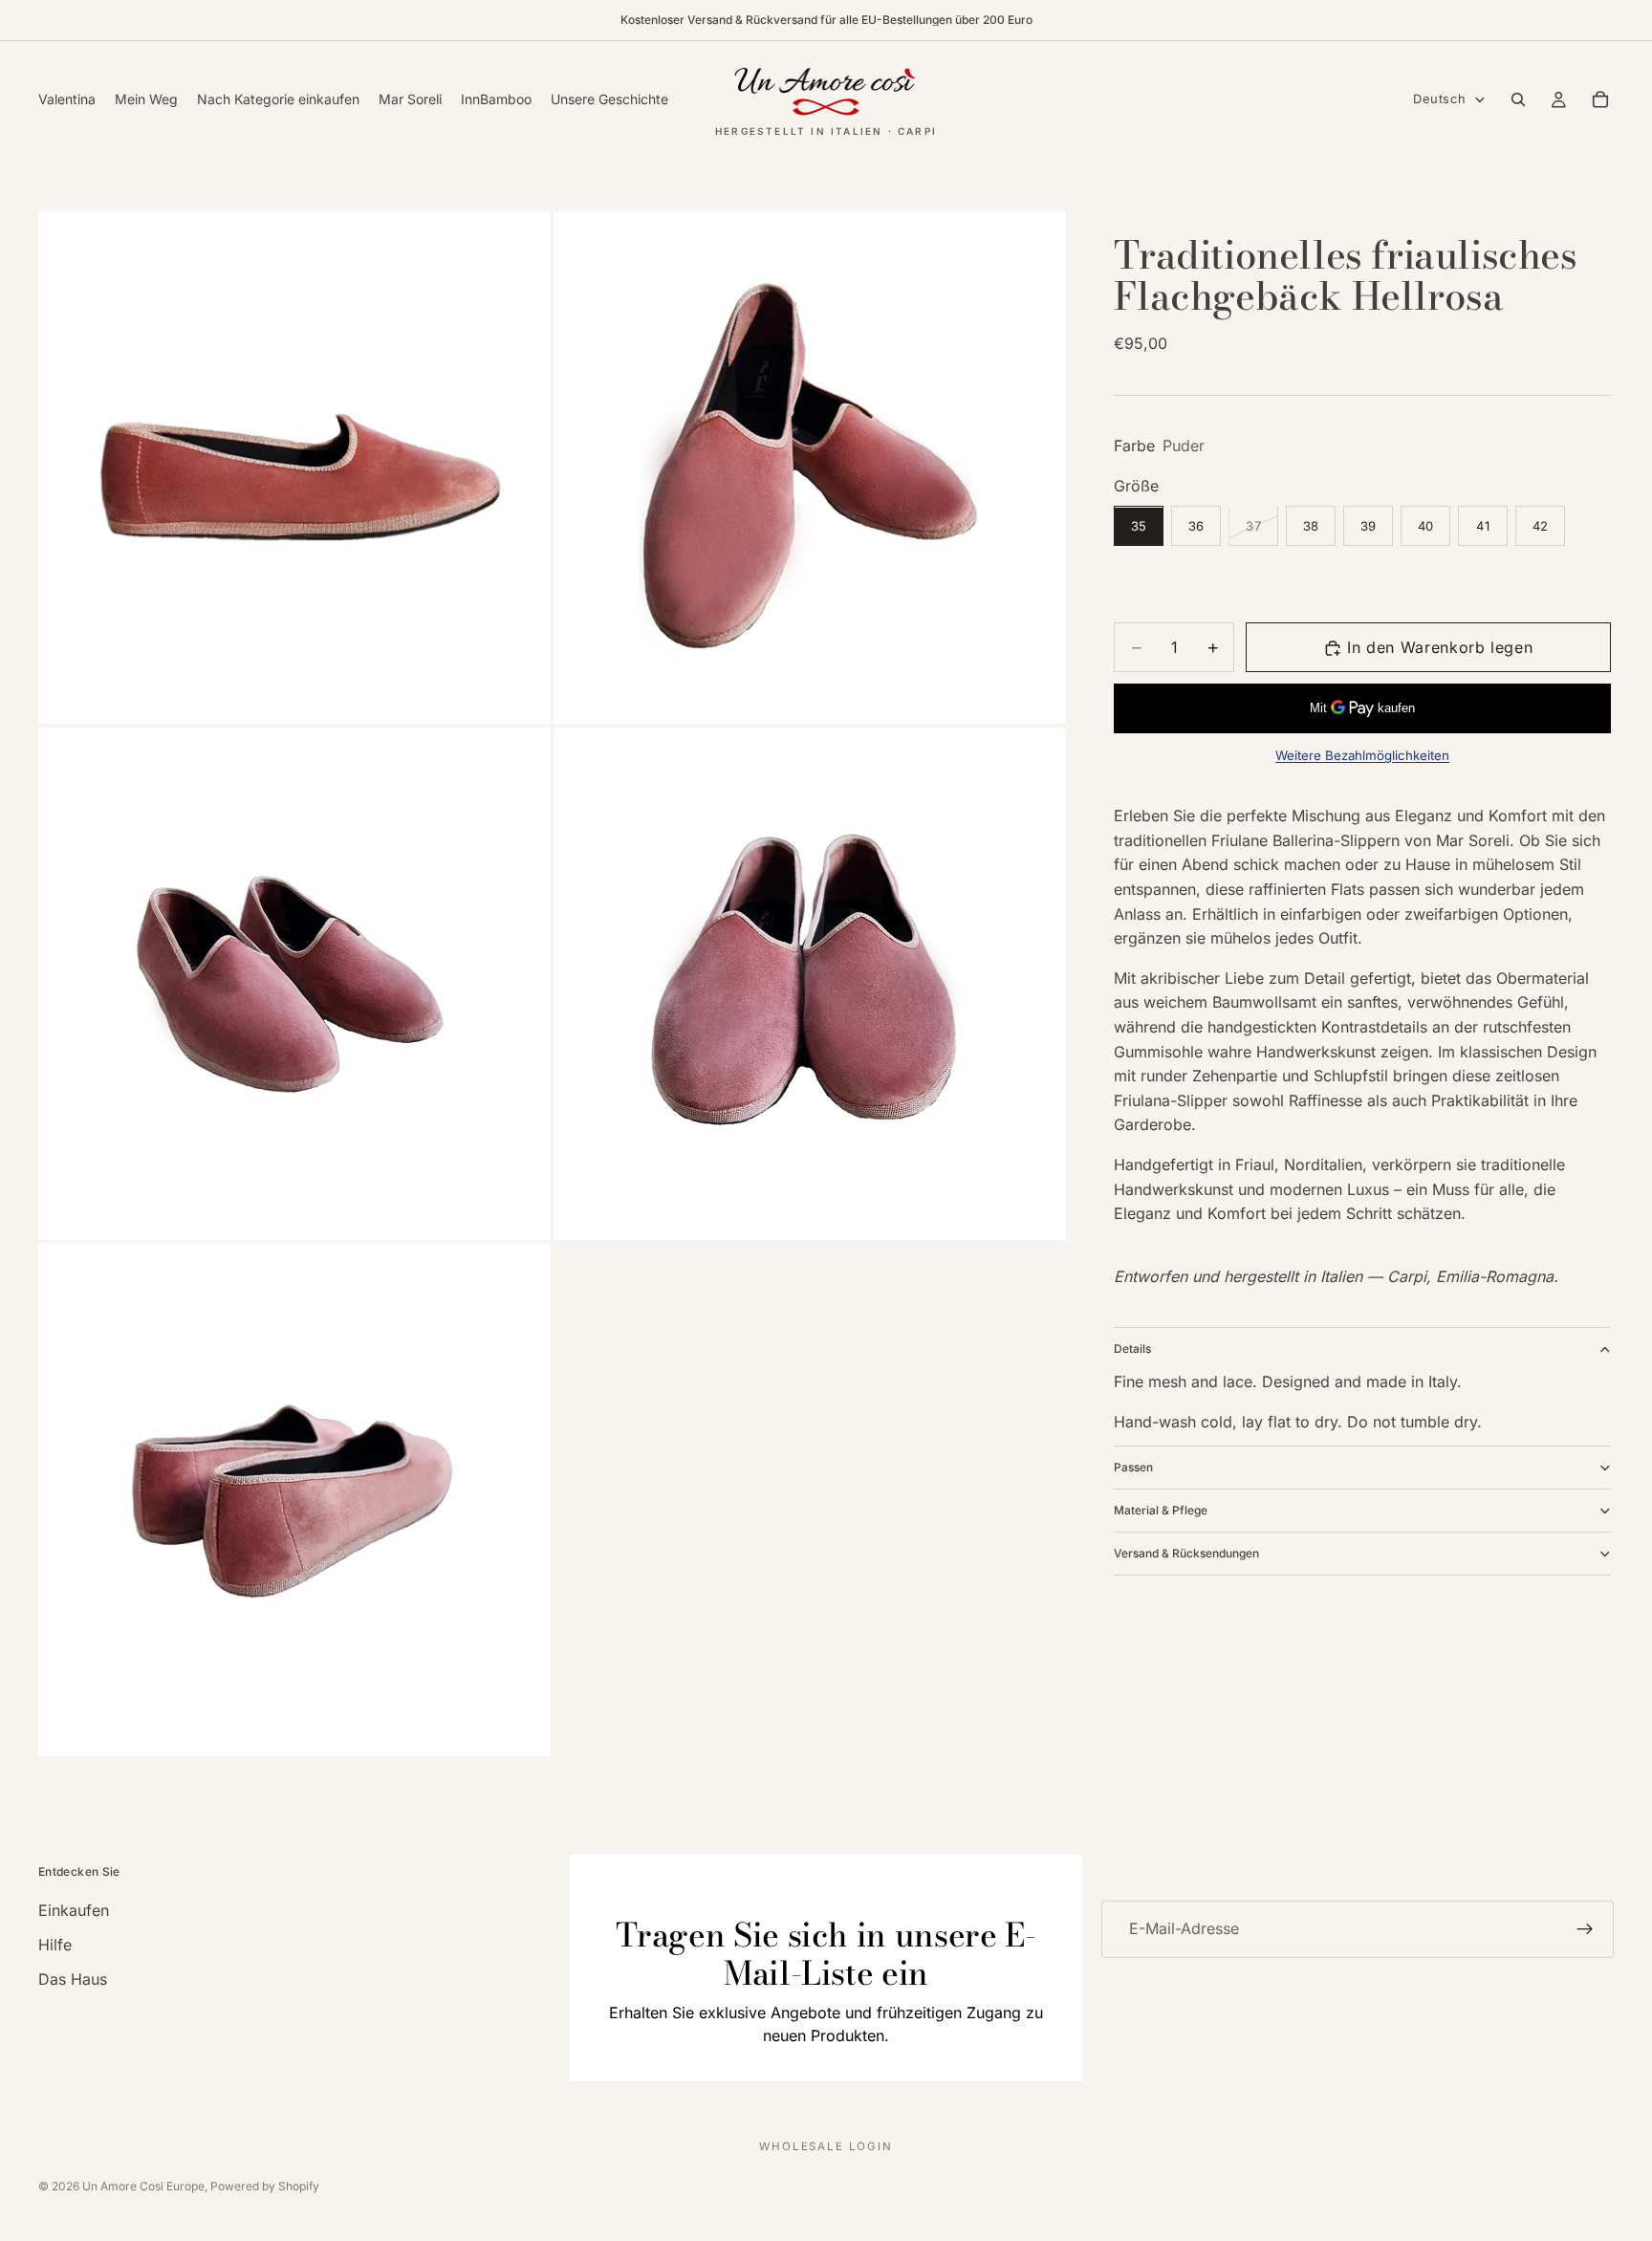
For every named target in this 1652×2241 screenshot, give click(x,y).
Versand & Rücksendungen (1186, 1553)
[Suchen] (1518, 99)
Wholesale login (826, 2146)
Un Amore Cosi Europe (143, 2186)
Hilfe (55, 1945)
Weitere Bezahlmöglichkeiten (1362, 755)
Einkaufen (74, 1910)
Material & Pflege (1161, 1510)
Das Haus (73, 1979)
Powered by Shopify (265, 2186)
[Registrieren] (1585, 1929)
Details (1132, 1349)
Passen (1133, 1467)
